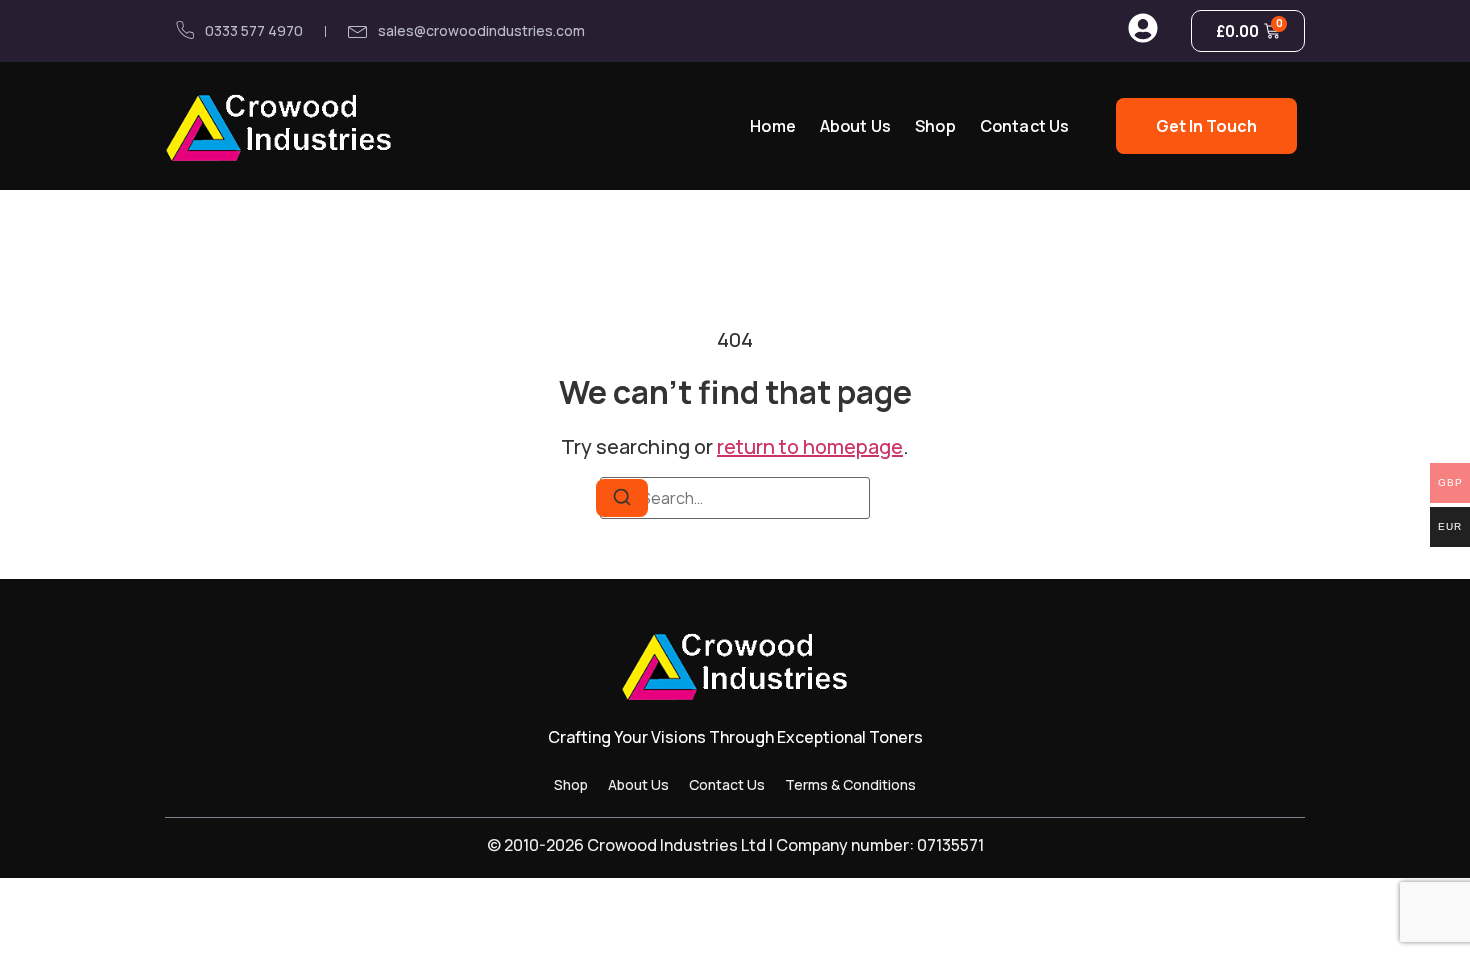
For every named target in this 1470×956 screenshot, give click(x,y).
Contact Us (1025, 126)
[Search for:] (735, 498)
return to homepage (810, 446)
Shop (935, 126)
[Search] (622, 498)
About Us (855, 126)
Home (773, 126)
